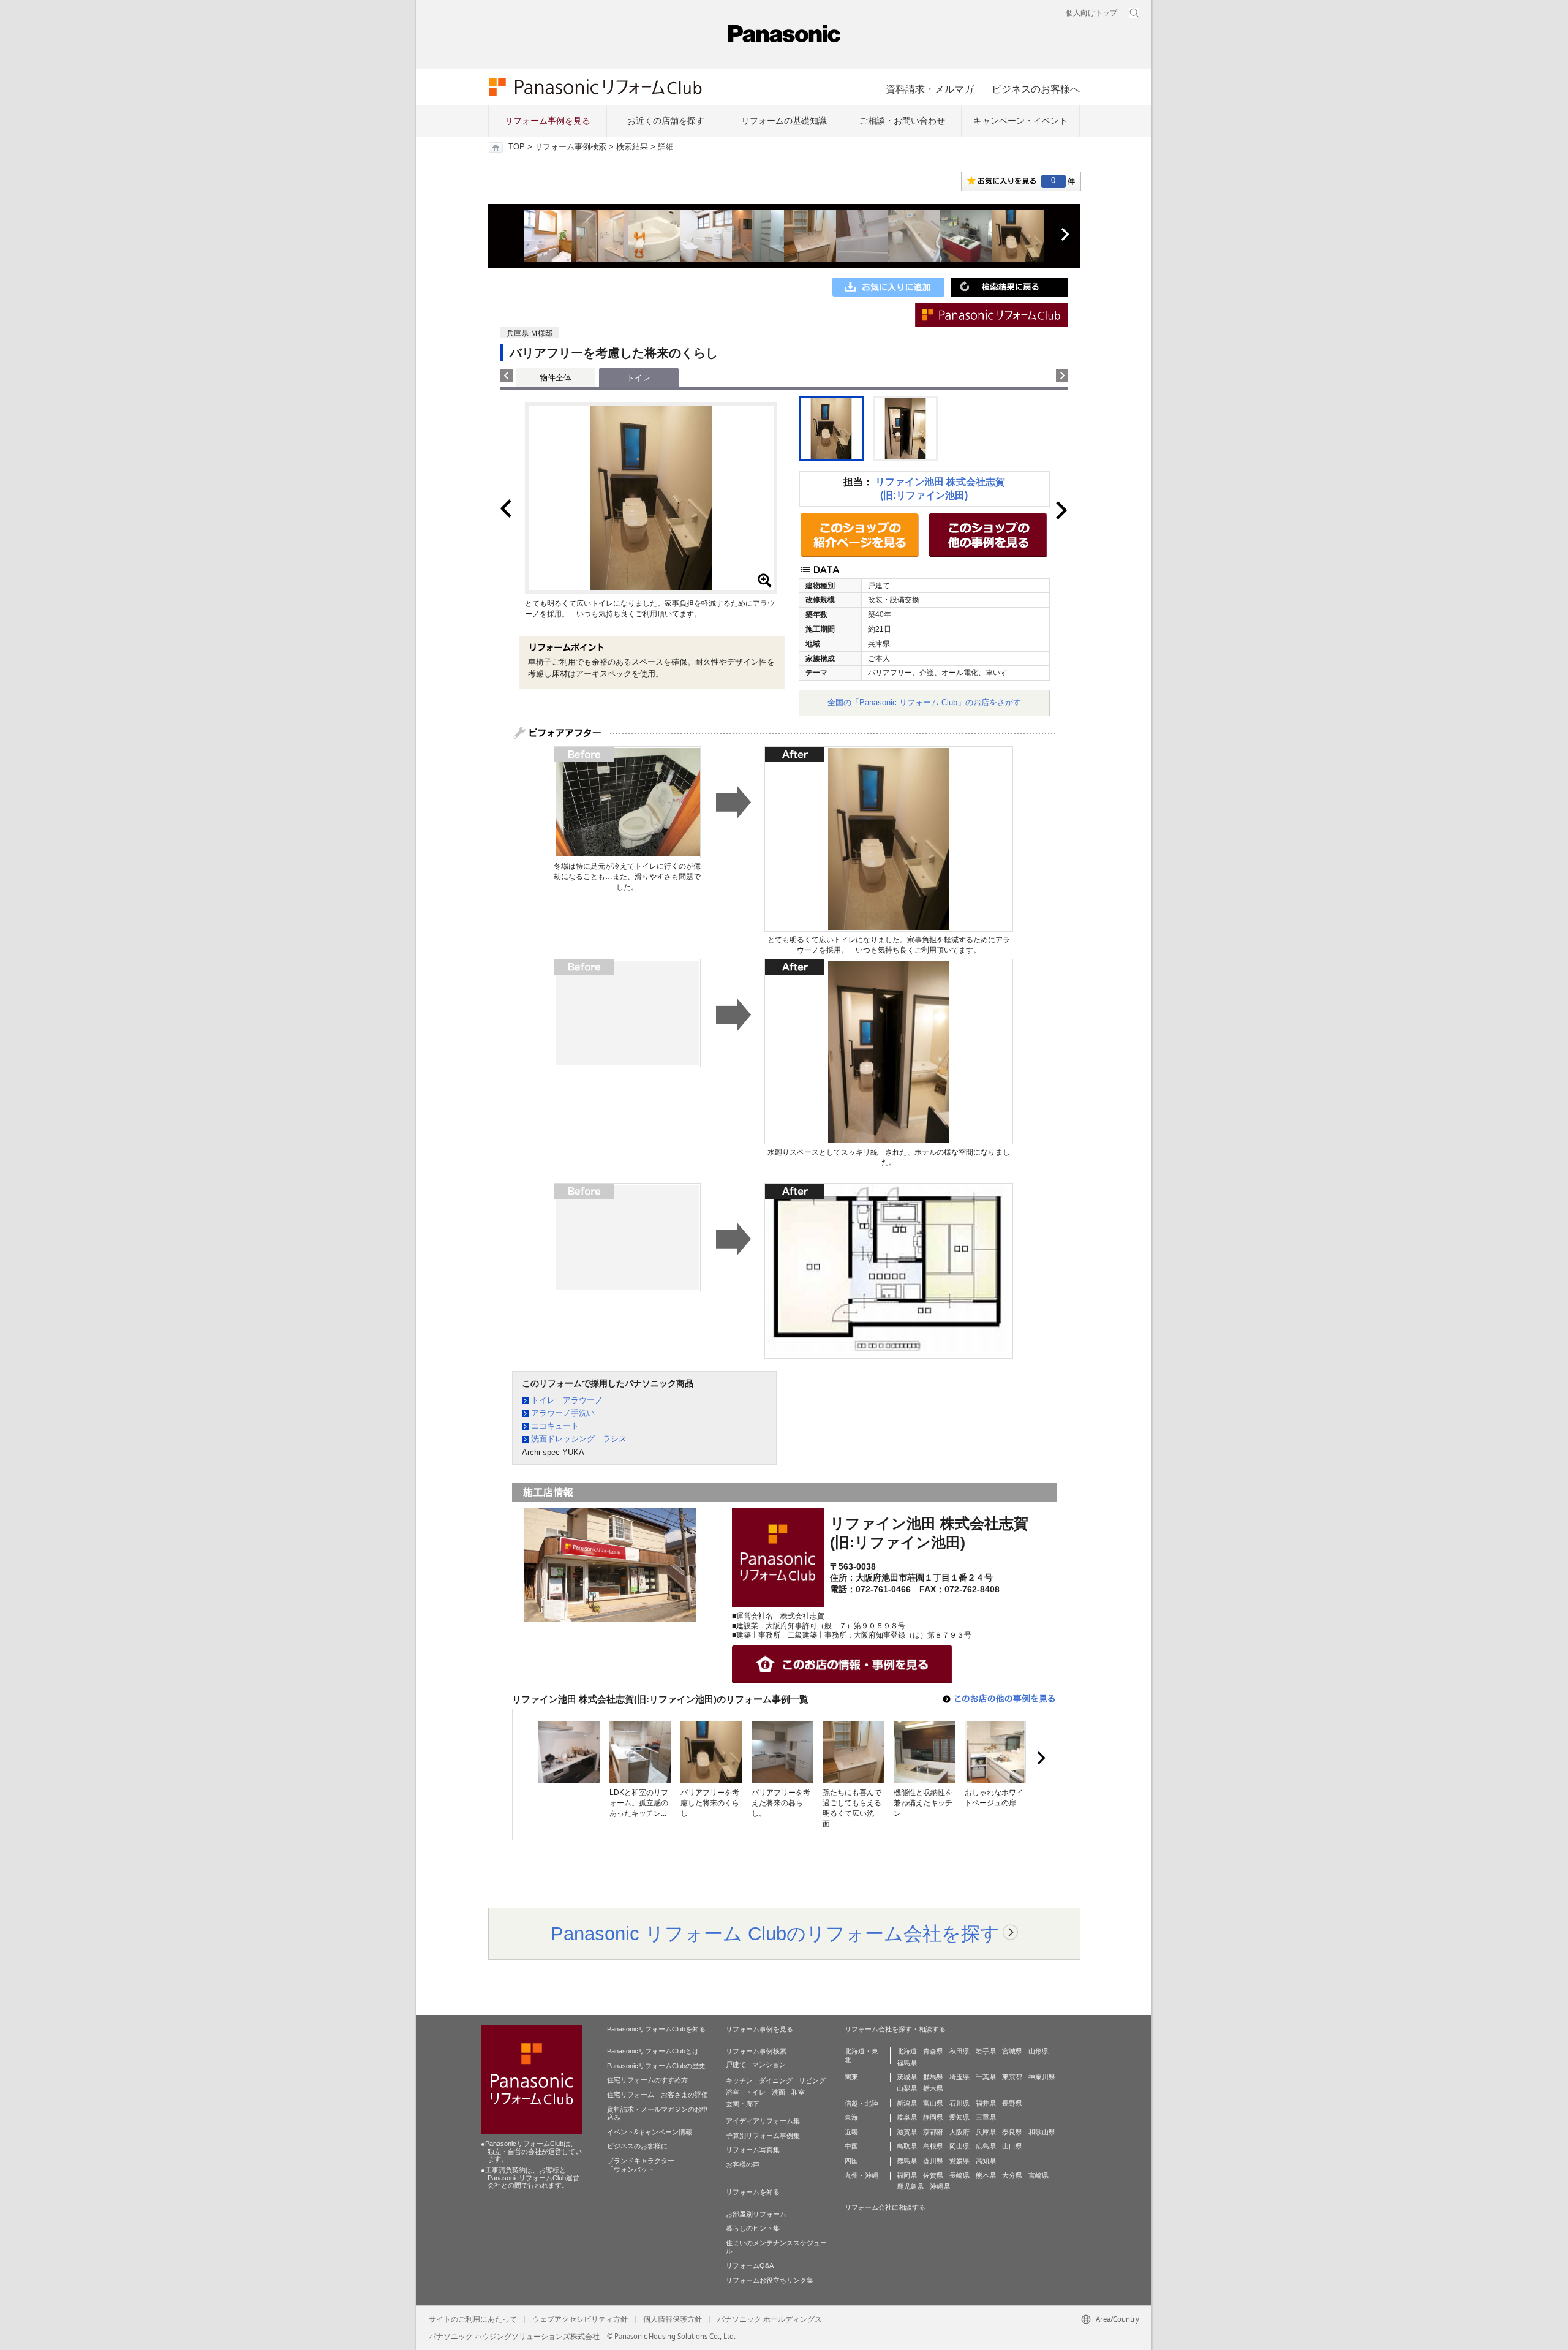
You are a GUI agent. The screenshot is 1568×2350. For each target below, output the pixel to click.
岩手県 (986, 2051)
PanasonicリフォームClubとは (653, 2051)
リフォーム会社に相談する (885, 2207)
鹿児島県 (910, 2186)
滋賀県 (907, 2132)
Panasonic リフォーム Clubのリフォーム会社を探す (775, 1933)
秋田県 (959, 2051)
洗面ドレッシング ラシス (579, 1439)
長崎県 (959, 2175)
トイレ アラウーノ (567, 1400)
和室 (798, 2092)
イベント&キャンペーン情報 (650, 2132)
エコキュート (555, 1426)
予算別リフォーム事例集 (763, 2136)
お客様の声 (743, 2164)
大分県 (1012, 2175)
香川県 (933, 2161)
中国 (851, 2146)
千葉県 (986, 2077)
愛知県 (959, 2117)
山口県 (1012, 2146)
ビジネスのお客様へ (1036, 89)
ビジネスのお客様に (637, 2146)
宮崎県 (1038, 2175)
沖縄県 (940, 2186)
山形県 (1038, 2051)
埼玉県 (959, 2077)
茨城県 (907, 2077)
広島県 (986, 2146)
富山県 (933, 2103)
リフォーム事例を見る (548, 121)
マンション (769, 2065)
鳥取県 (907, 2146)
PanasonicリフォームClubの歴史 (656, 2066)
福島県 (907, 2063)
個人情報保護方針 (673, 2319)
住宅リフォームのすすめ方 (647, 2080)
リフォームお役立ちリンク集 (770, 2280)
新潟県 (907, 2103)
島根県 (933, 2146)
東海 (851, 2117)
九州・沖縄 (861, 2175)
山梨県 (907, 2088)
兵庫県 (986, 2132)
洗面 (778, 2092)
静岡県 (933, 2117)
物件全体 (556, 378)
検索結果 (632, 147)
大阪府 (959, 2132)
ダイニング (776, 2080)
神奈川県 (1042, 2077)
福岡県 (907, 2175)
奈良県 (1012, 2132)
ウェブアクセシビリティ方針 (580, 2319)
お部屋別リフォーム (756, 2214)
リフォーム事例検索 (571, 147)
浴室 (733, 2092)
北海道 (907, 2051)
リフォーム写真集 (753, 2150)
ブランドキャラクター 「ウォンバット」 (641, 2165)
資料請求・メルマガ (930, 89)
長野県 (1012, 2103)
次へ (1065, 235)
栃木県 (933, 2088)
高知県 (986, 2161)
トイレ (756, 2092)
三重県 (986, 2117)
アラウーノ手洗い (563, 1413)
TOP (517, 147)
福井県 (986, 2103)
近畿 (851, 2132)
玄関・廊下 (743, 2104)
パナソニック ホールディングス (770, 2319)
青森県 (933, 2051)
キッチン (739, 2080)
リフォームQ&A (750, 2265)
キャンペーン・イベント (1020, 121)
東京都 (1012, 2077)
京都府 (933, 2132)
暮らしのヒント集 (753, 2228)
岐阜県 (907, 2117)
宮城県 (1012, 2051)
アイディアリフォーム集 (763, 2121)
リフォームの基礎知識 (784, 121)
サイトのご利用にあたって (473, 2319)
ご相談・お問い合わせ (902, 121)
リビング (812, 2080)
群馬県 (933, 2077)
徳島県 (907, 2161)
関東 (851, 2077)
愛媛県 (959, 2161)
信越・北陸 (861, 2103)
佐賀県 (933, 2175)
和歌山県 (1042, 2132)
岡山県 (959, 2146)
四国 (851, 2161)
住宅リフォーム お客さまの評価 (658, 2095)
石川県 (959, 2103)
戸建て (736, 2065)
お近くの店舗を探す (666, 121)
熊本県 (986, 2175)
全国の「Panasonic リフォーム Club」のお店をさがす (924, 702)
